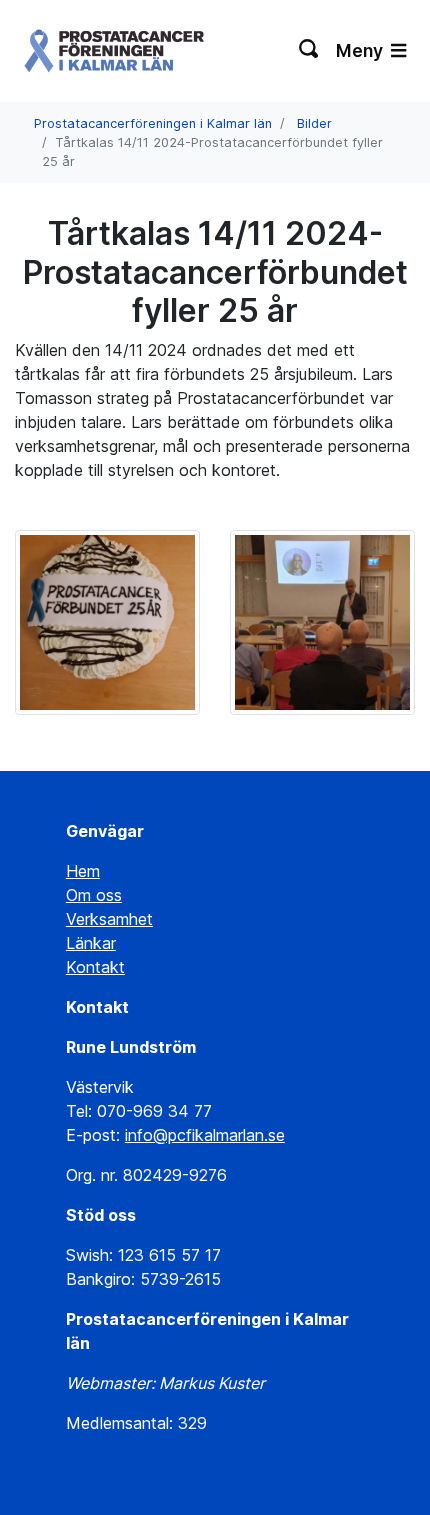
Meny (361, 50)
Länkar (91, 943)
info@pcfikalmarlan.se (205, 1135)
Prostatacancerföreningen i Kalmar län (153, 123)
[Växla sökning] (309, 51)
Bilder (314, 123)
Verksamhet (109, 919)
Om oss (94, 895)
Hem (83, 871)
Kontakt (95, 967)
